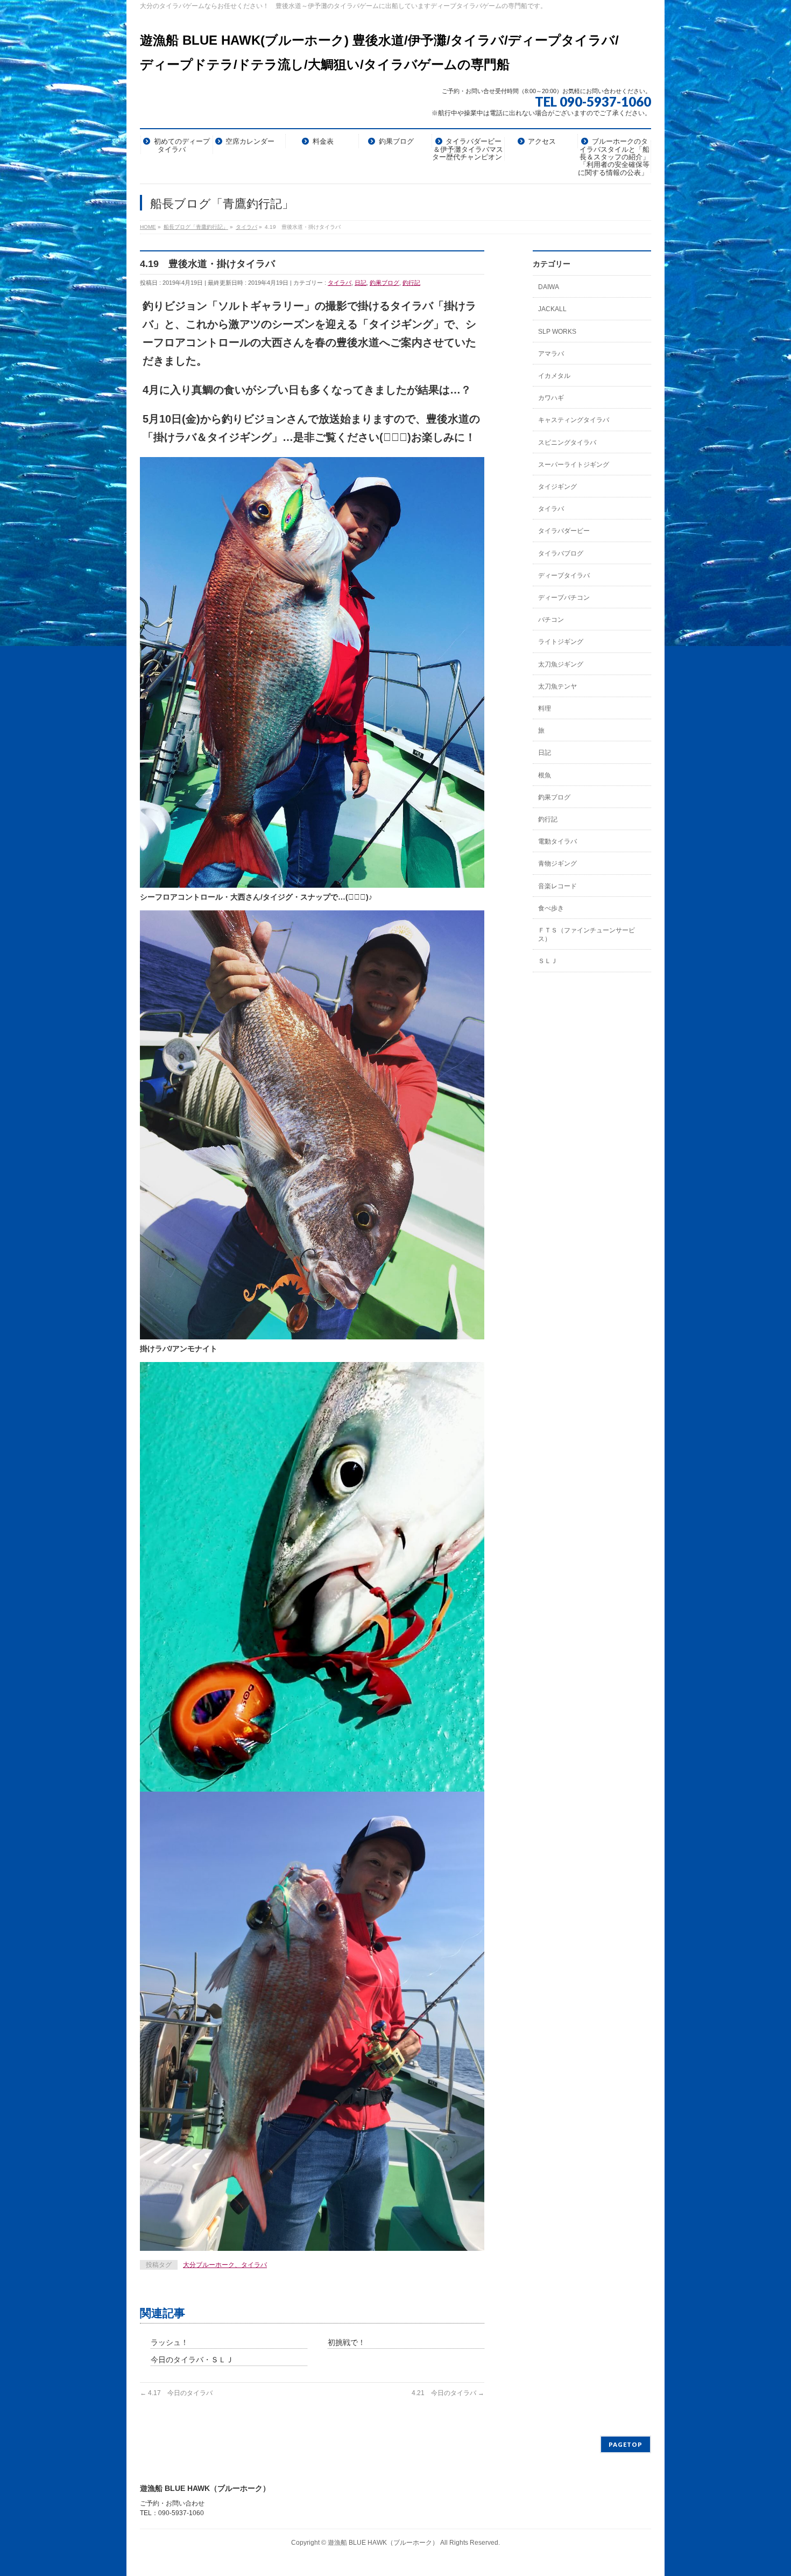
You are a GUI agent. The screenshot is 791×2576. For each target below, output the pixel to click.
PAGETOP (626, 2444)
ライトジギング (561, 642)
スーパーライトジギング (574, 465)
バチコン (551, 620)
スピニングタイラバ (567, 443)
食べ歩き (551, 908)
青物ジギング (557, 864)
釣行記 (411, 283)
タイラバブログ (561, 553)
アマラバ (551, 354)
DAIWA (549, 287)
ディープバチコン (564, 598)
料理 (545, 708)
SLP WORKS (557, 332)
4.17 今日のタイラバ (176, 2393)
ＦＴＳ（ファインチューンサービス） (587, 935)
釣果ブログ (384, 283)
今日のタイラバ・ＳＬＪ (192, 2360)
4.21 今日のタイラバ (448, 2393)
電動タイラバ (557, 841)
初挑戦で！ (347, 2342)
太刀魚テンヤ (557, 686)
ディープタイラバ (564, 575)
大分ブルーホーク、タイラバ (225, 2265)
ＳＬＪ (548, 961)
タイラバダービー (564, 531)
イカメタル (554, 376)
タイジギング (557, 487)
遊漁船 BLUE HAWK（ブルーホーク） (383, 2543)
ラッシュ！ (169, 2342)
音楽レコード (557, 886)
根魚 (545, 775)
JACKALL (552, 309)
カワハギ (551, 398)
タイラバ (340, 283)
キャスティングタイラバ (574, 420)
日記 (361, 283)
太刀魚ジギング (561, 664)
